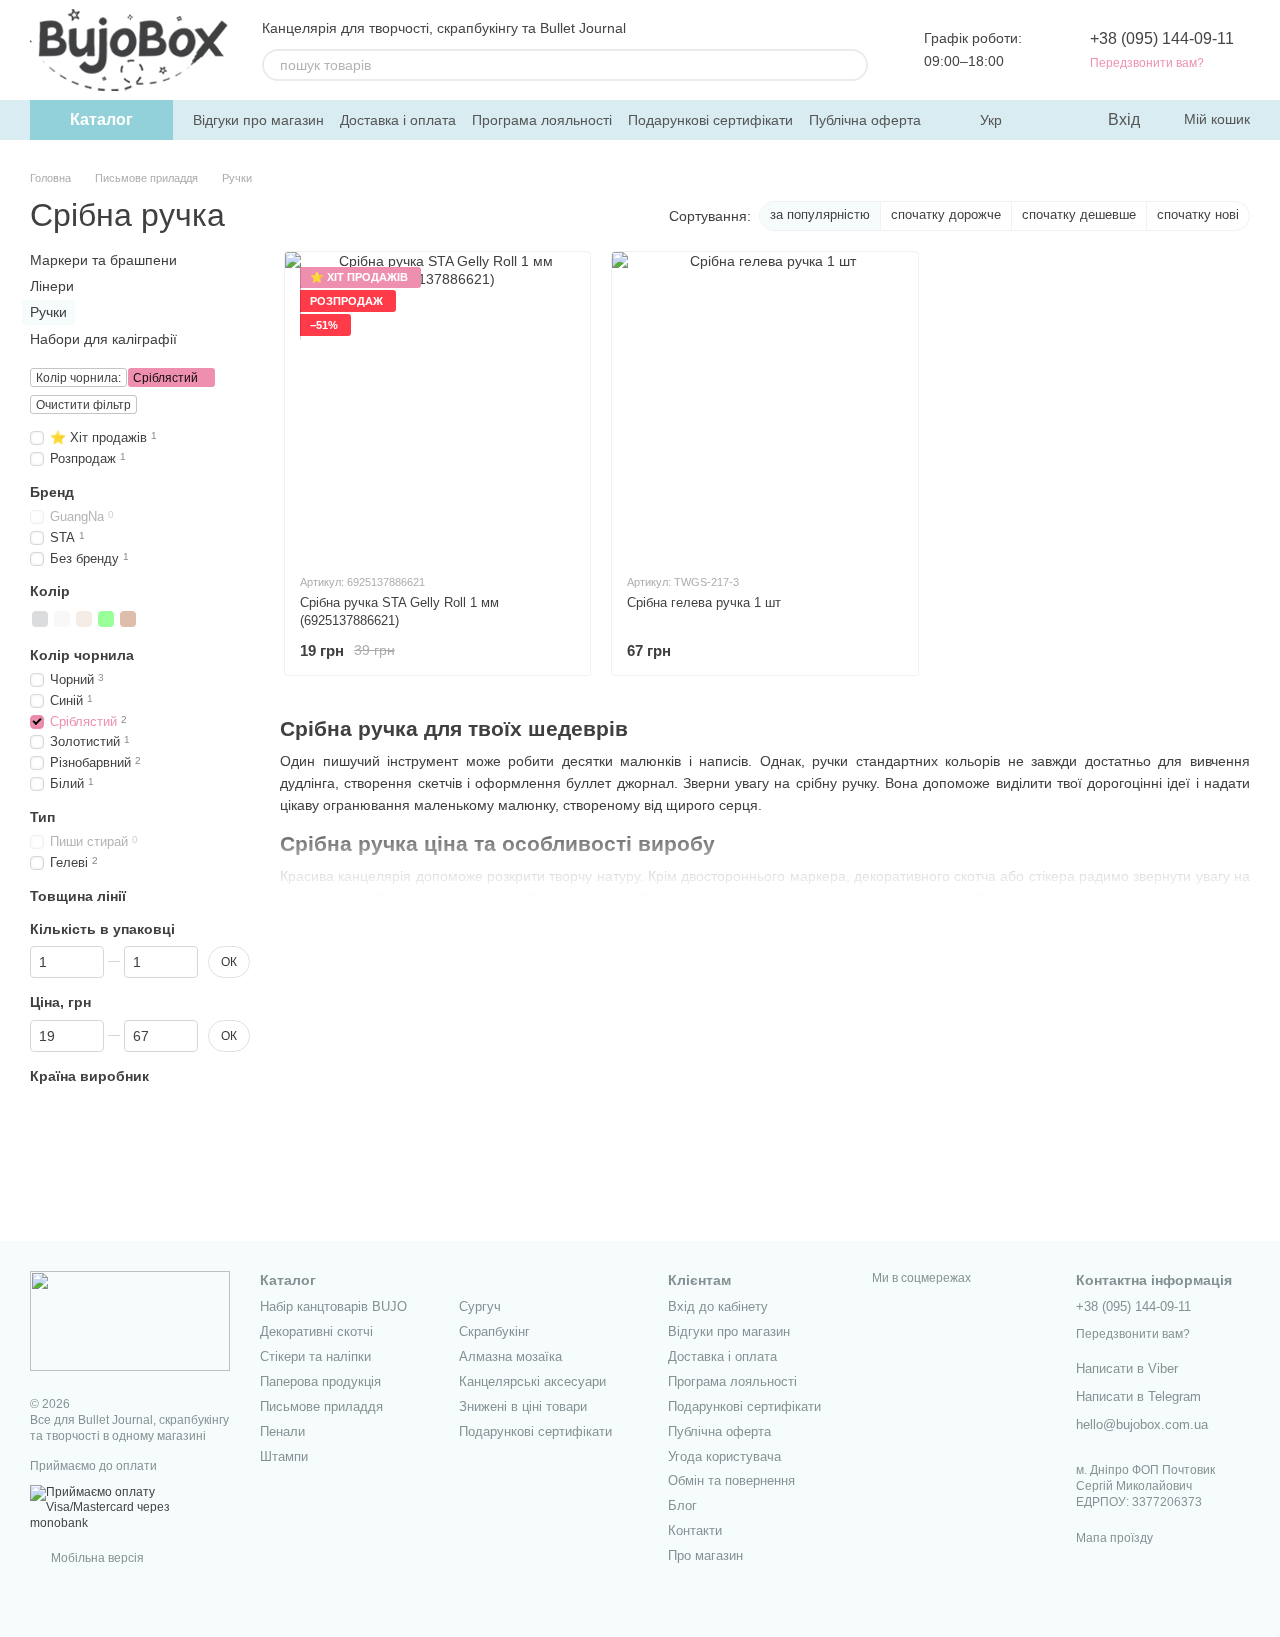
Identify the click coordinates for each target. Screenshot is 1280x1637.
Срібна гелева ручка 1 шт (704, 602)
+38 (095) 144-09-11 (1162, 38)
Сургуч (480, 1306)
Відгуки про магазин (258, 120)
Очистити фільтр (83, 405)
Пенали (282, 1431)
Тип (42, 817)
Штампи (284, 1456)
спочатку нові (1198, 214)
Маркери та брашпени (103, 260)
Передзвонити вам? (1147, 63)
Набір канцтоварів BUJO (333, 1306)
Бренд (52, 491)
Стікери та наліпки (315, 1356)
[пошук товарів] (852, 65)
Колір (50, 591)
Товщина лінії (78, 896)
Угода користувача (724, 1456)
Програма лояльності (542, 120)
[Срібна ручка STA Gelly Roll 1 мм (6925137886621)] (437, 404)
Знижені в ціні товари (523, 1406)
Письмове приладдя (321, 1406)
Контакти (695, 1530)
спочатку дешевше (1079, 214)
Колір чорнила (82, 654)
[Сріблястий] (40, 618)
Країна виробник (89, 1075)
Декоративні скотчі (316, 1331)
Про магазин (705, 1555)
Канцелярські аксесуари (532, 1381)
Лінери (52, 286)
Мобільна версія (96, 1558)
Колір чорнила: (78, 378)
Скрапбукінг (494, 1331)
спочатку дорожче (946, 214)
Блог (682, 1505)
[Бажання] (1050, 120)
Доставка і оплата (398, 120)
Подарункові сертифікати (710, 120)
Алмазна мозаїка (510, 1356)
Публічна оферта (865, 120)
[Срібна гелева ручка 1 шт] (764, 404)
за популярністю (820, 214)
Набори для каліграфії (103, 338)
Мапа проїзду (1114, 1538)
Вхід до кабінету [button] (718, 1306)
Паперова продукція (320, 1381)
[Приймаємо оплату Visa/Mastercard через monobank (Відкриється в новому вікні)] (130, 1507)
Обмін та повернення (731, 1480)
